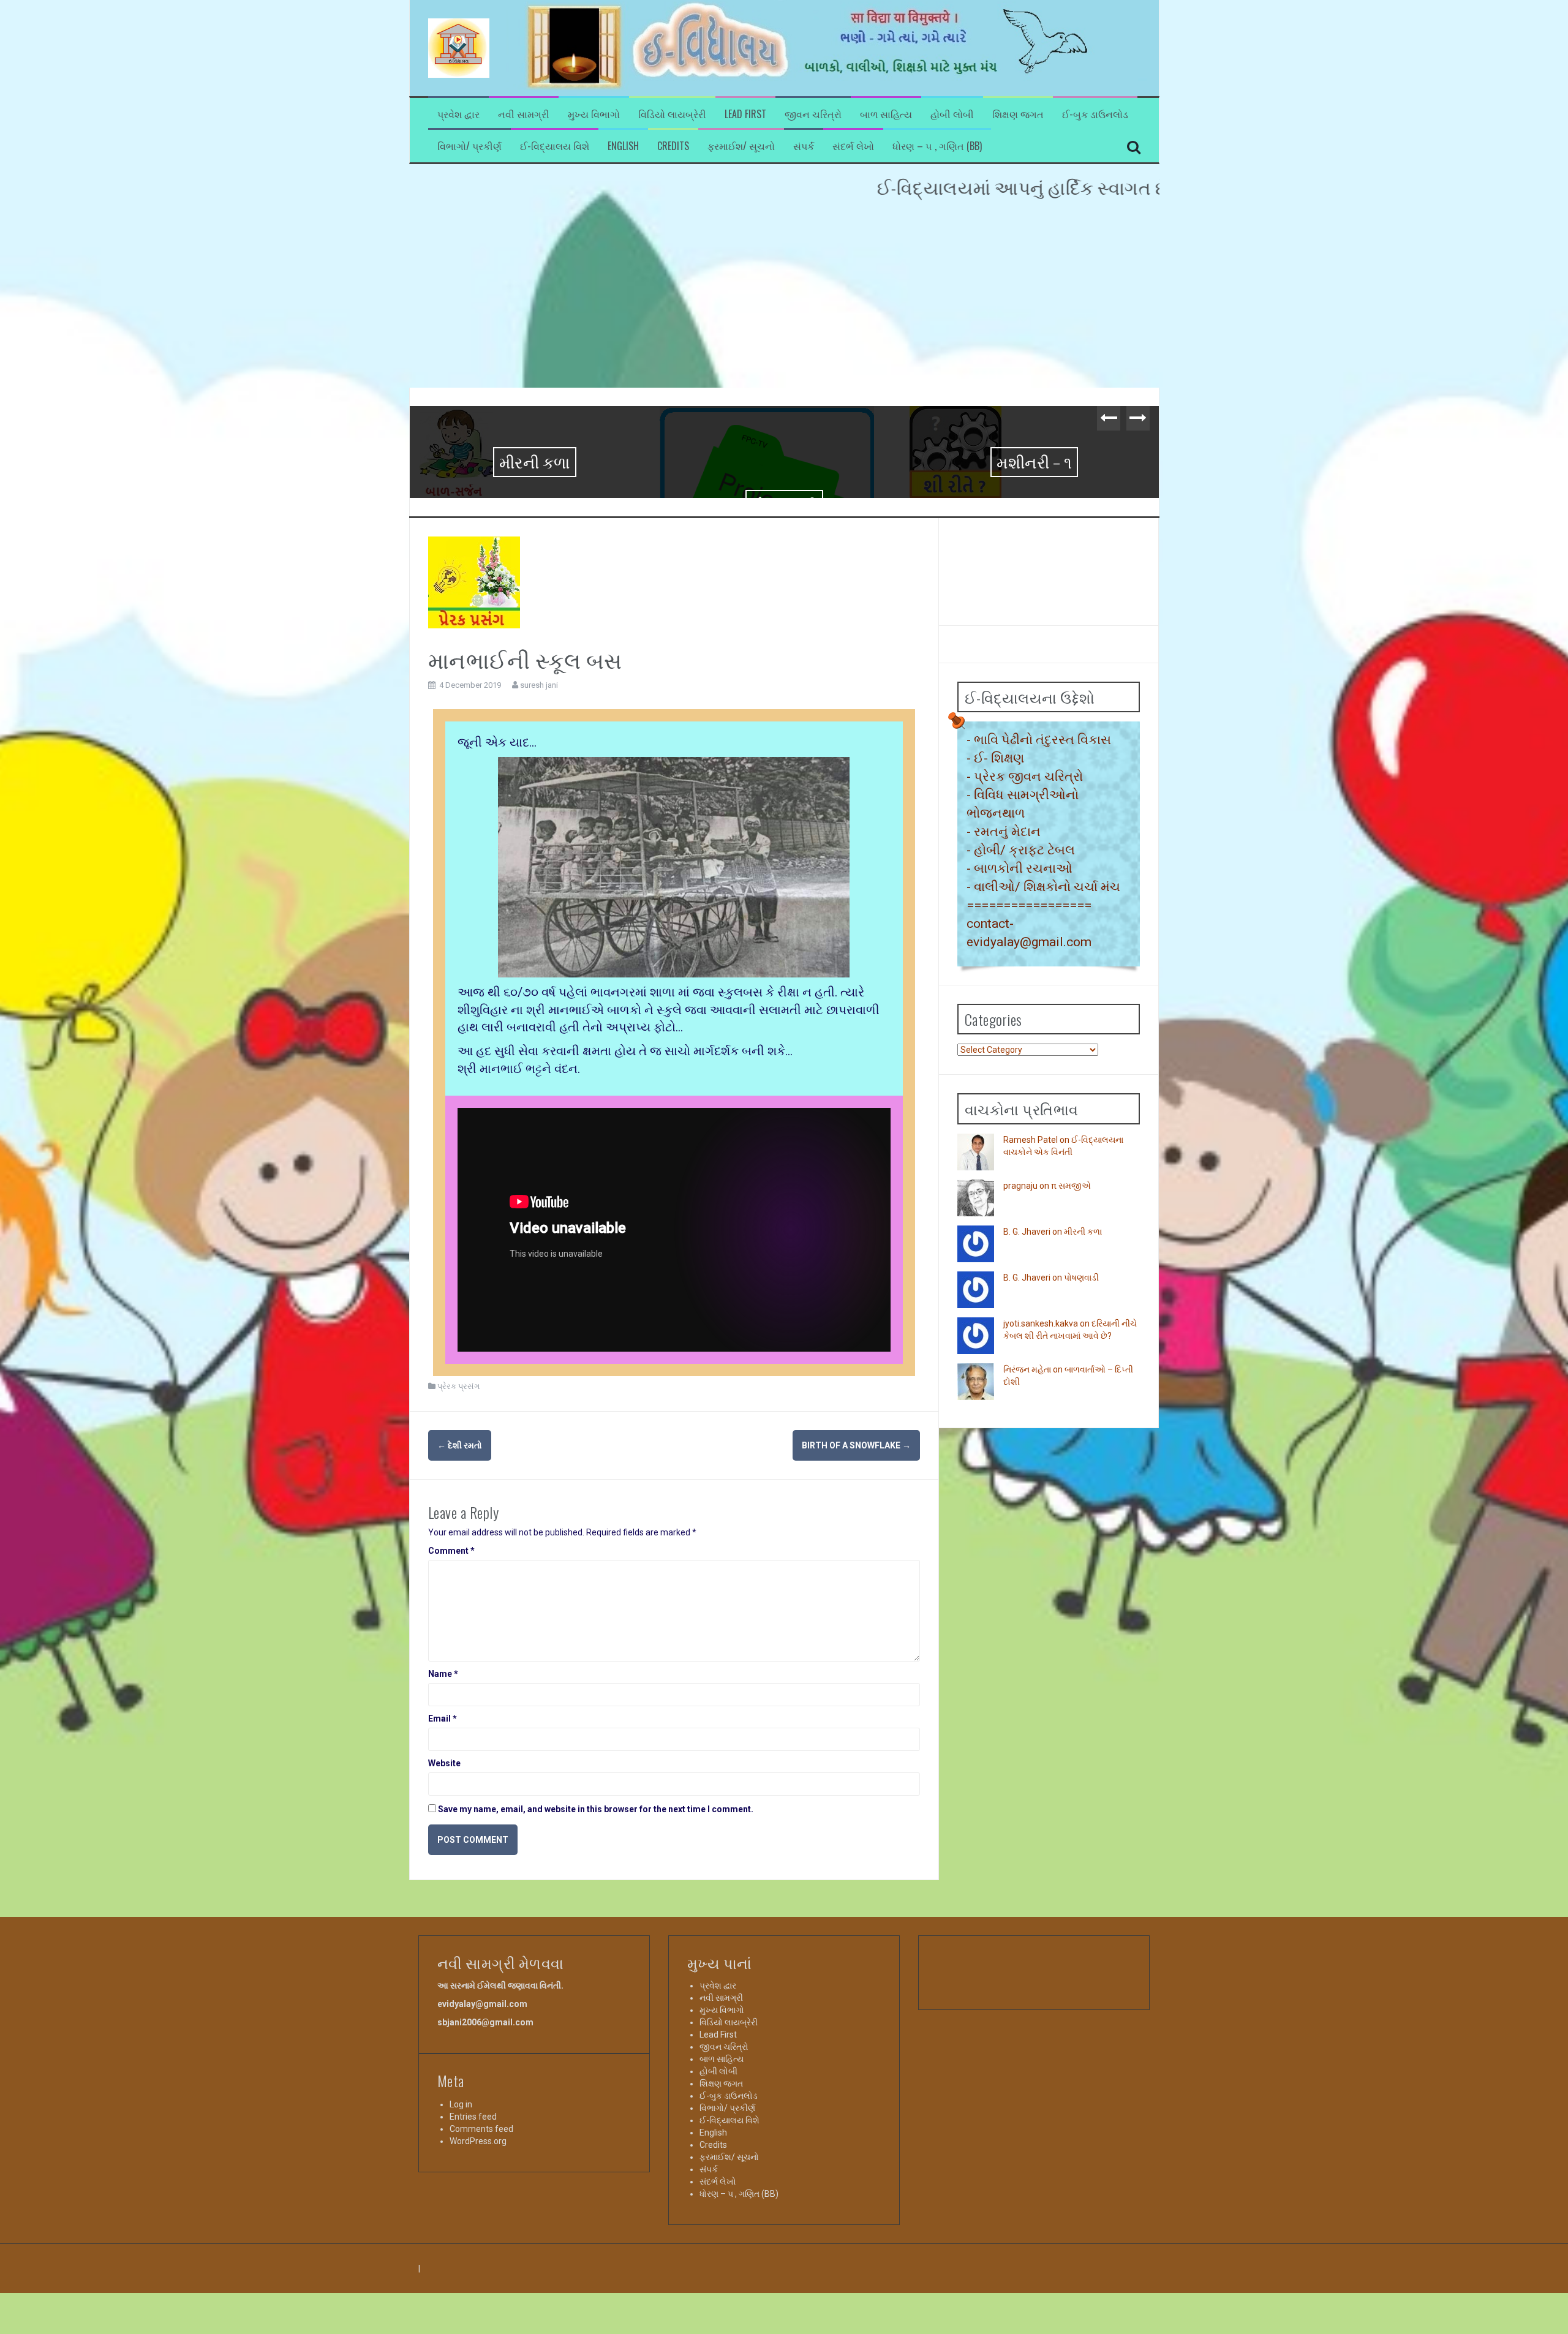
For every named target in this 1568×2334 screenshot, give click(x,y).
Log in (461, 2227)
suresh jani (539, 807)
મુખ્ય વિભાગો (594, 114)
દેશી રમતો (460, 1568)
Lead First (745, 114)
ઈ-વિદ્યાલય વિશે (555, 146)
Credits (673, 146)
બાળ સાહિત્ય (886, 114)
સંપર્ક (804, 146)
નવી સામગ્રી (524, 114)
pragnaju (1020, 1308)
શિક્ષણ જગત (1018, 114)
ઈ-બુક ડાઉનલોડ (1095, 114)
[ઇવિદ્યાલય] (459, 47)
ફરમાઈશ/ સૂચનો (741, 146)
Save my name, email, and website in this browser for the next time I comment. (596, 1932)
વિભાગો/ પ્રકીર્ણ (469, 146)
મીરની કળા (1083, 1354)
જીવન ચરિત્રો (813, 114)
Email (443, 1841)
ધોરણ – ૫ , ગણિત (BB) (937, 146)
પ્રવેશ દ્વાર (458, 114)
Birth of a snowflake (856, 1568)
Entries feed (473, 2239)
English (623, 146)
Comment (451, 1673)
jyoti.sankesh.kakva (1041, 1446)
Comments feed (481, 2251)
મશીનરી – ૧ (784, 461)
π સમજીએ (1071, 1308)
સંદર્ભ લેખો (853, 146)
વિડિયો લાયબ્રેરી (672, 114)
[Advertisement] (784, 296)
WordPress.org (478, 2264)
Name (443, 1796)
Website (444, 1886)
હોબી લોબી (952, 114)
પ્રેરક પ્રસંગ (458, 1509)
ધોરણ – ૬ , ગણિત (1035, 461)
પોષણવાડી (535, 504)
